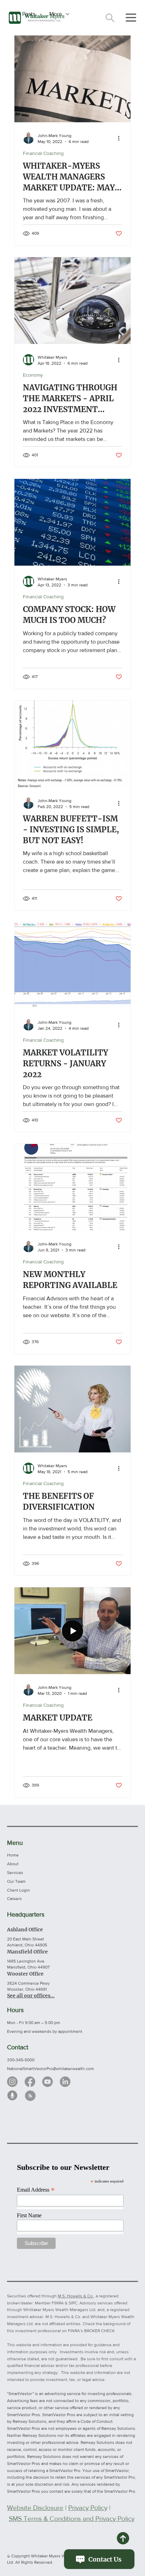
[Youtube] (48, 2082)
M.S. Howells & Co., (76, 2296)
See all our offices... (31, 1996)
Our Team (16, 1881)
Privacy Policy (88, 2508)
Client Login (18, 1890)
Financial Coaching (43, 153)
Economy (33, 375)
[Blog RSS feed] (30, 2096)
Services (15, 1873)
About (13, 1864)
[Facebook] (30, 2082)
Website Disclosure (35, 2508)
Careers (14, 1899)
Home (13, 1855)
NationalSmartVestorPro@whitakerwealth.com (51, 2069)
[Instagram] (12, 2082)
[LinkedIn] (65, 2082)
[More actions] (121, 138)
